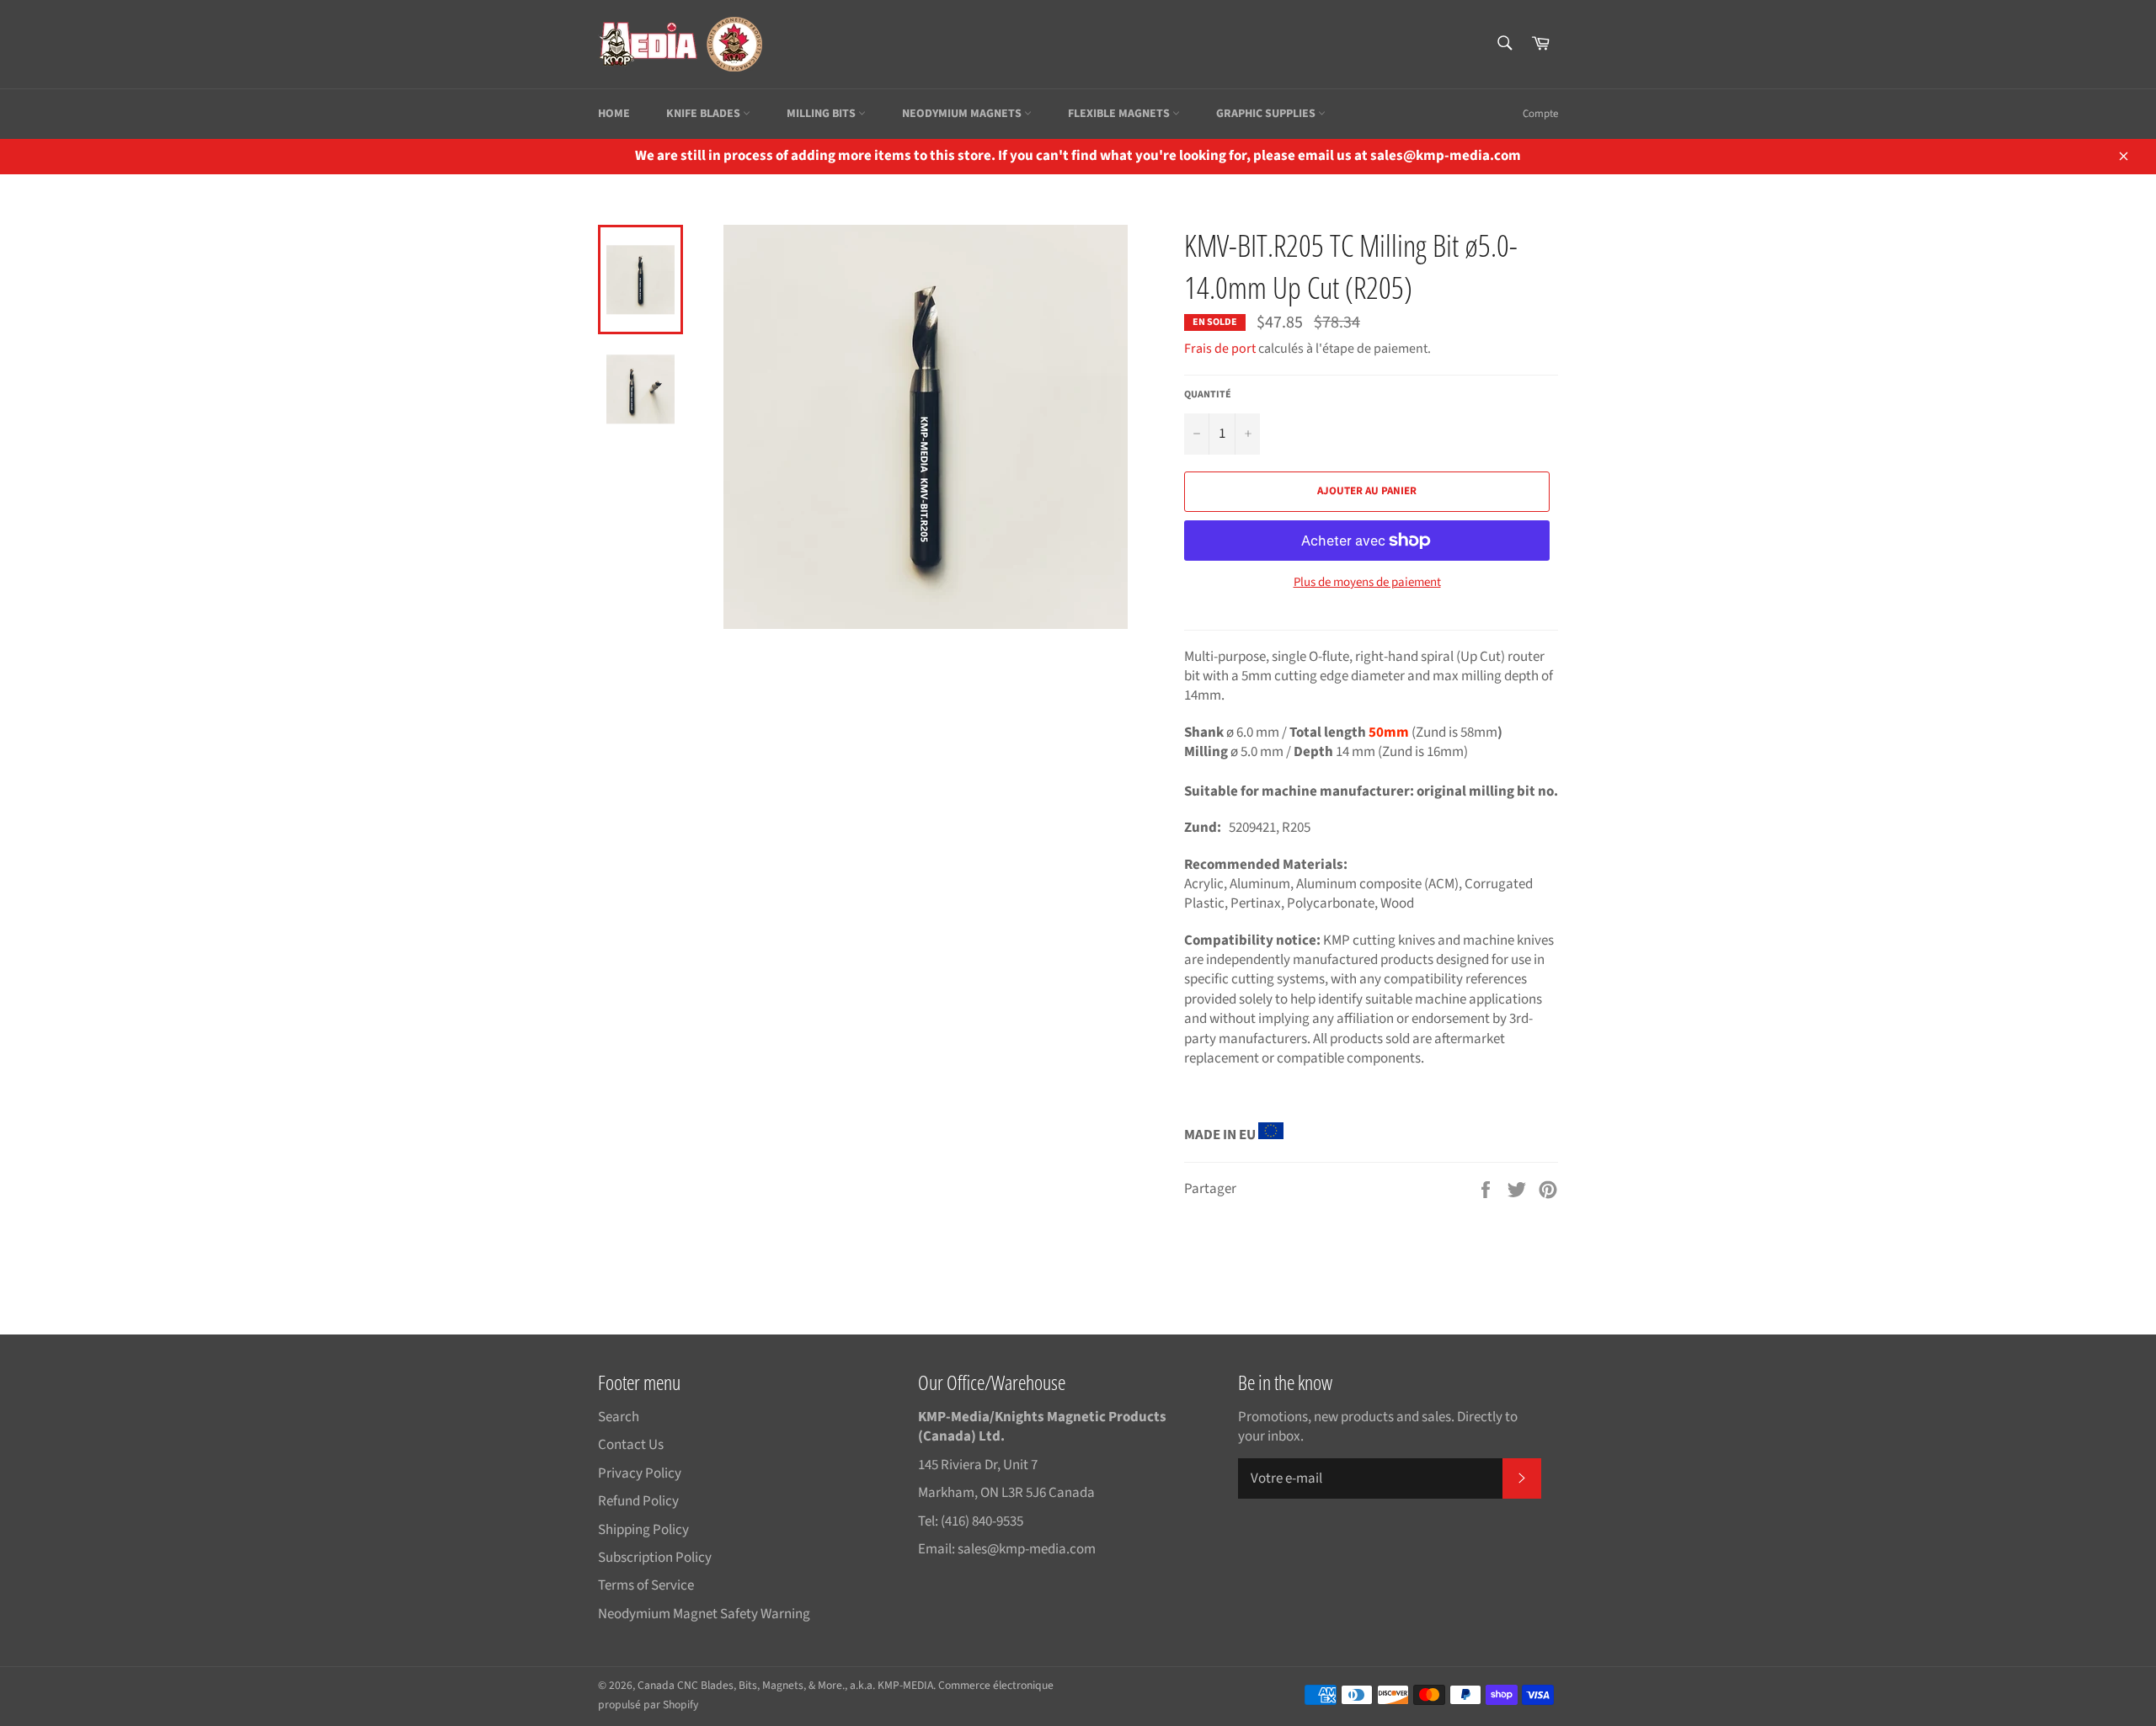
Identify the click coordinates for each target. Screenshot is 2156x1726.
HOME (614, 114)
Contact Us (631, 1445)
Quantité (1208, 395)
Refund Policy (638, 1501)
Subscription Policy (655, 1558)
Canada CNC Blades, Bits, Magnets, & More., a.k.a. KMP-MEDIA (785, 1685)
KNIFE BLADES (704, 114)
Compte (1540, 114)
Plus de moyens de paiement (1367, 583)
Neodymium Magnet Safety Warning (704, 1614)
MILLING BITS (822, 114)
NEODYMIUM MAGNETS (963, 114)
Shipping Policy (643, 1530)
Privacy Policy (640, 1473)
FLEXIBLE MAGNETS (1120, 114)
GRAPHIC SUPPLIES (1267, 114)
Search (619, 1417)
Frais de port (1220, 349)
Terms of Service (646, 1585)
